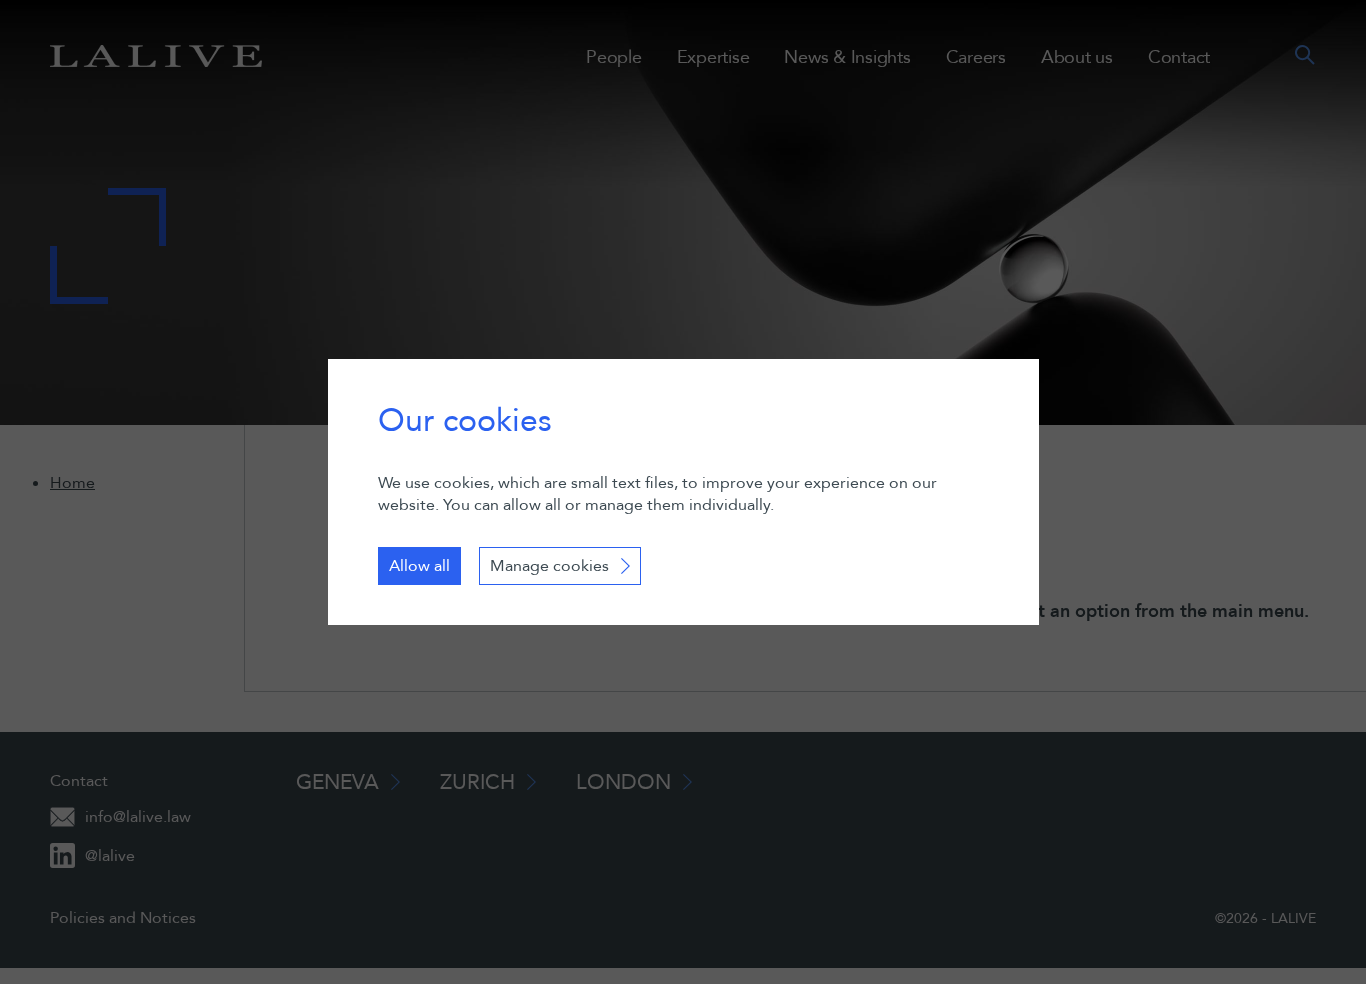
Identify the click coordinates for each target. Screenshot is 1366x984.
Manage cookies (549, 566)
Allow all (419, 566)
